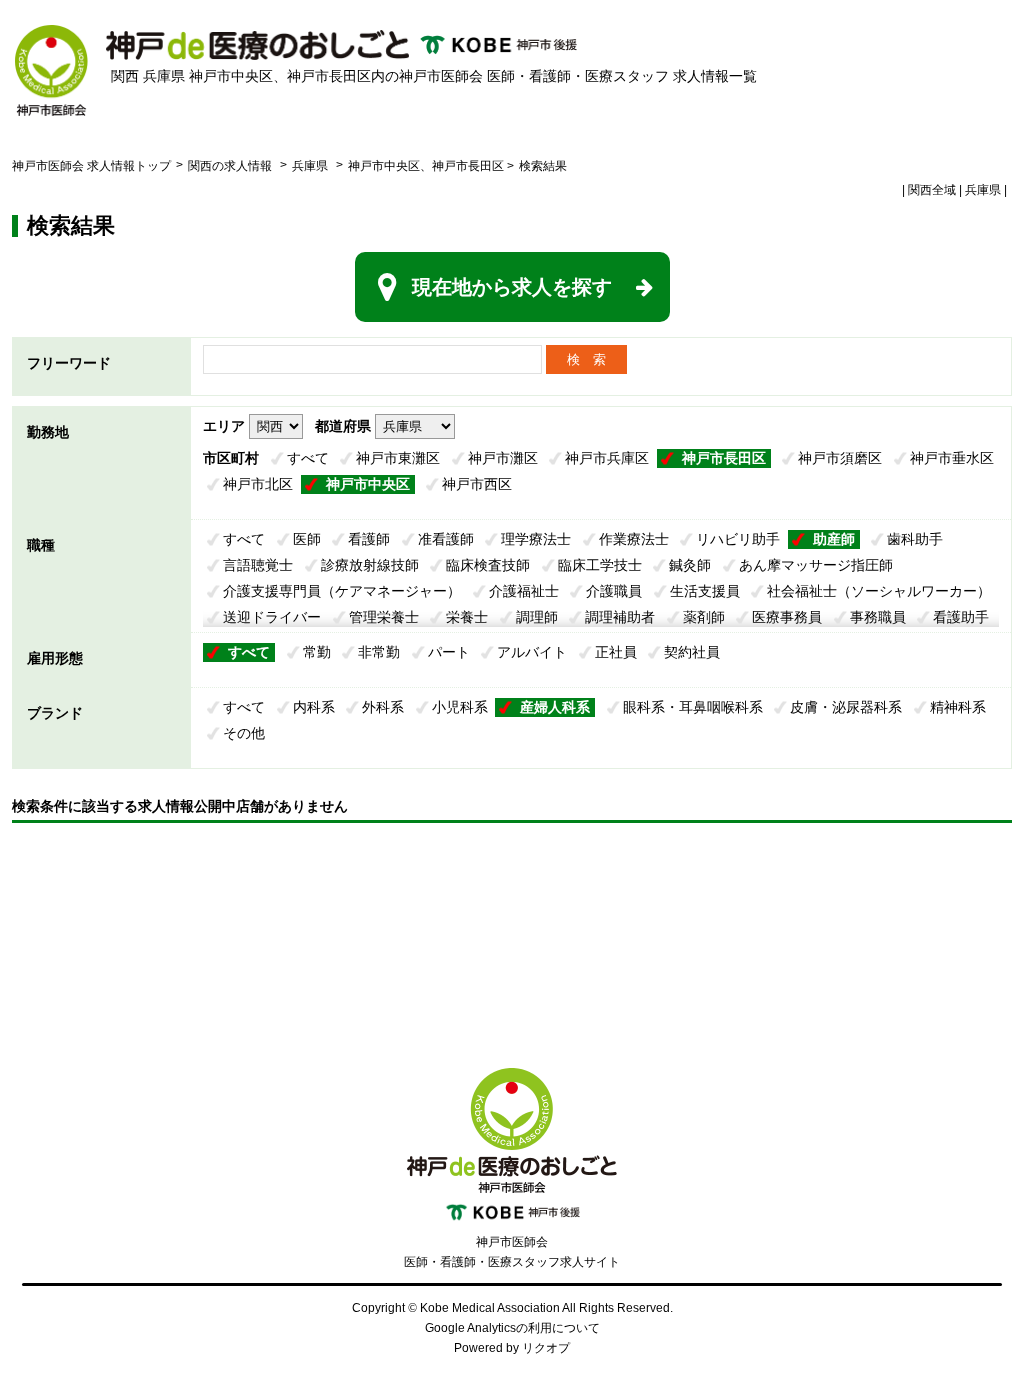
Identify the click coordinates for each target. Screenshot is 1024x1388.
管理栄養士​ (384, 617)
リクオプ (546, 1348)
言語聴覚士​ (258, 565)
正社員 (616, 652)
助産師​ (834, 539)
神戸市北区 (258, 484)
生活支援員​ (705, 591)
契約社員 (692, 652)
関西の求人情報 (231, 166)
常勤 (317, 652)
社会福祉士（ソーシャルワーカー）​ (879, 591)
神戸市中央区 (368, 484)
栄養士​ (467, 617)
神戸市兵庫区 (607, 458)
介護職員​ (614, 591)
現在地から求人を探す (512, 287)
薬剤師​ (704, 617)
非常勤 (379, 652)
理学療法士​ (536, 539)
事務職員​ (878, 617)
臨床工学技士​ (600, 565)
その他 (244, 733)
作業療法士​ (634, 539)
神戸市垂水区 (952, 458)
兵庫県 (310, 166)
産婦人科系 (555, 707)
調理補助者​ (620, 617)
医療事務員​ (787, 617)
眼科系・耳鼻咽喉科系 (693, 707)
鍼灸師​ (690, 565)
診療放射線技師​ (370, 565)
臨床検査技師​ (488, 565)
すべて (308, 458)
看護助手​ (961, 617)
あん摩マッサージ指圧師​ (816, 565)
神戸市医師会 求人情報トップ (91, 166)
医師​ (307, 539)
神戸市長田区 (724, 458)
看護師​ (369, 539)
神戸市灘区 (503, 458)
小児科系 (460, 707)
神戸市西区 (477, 484)
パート (449, 652)
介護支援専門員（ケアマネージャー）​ (342, 591)
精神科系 (958, 707)
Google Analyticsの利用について (512, 1328)
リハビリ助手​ (738, 539)
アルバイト (532, 652)
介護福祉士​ (524, 591)
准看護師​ (446, 539)
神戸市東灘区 (398, 458)
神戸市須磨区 (840, 458)
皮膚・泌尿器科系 (846, 707)
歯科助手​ (915, 539)
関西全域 (932, 190)
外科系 (383, 707)
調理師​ (537, 617)
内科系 (314, 707)
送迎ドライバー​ (272, 617)
